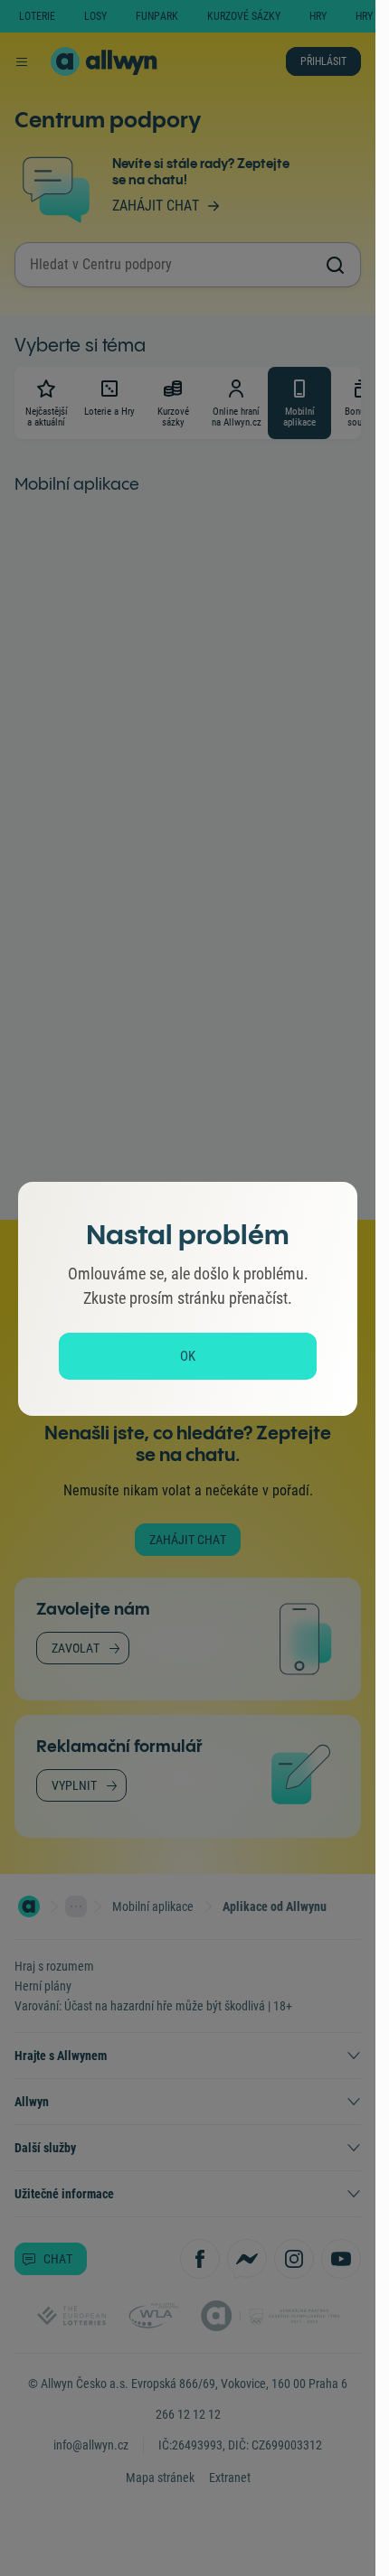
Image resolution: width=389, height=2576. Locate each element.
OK (188, 1356)
